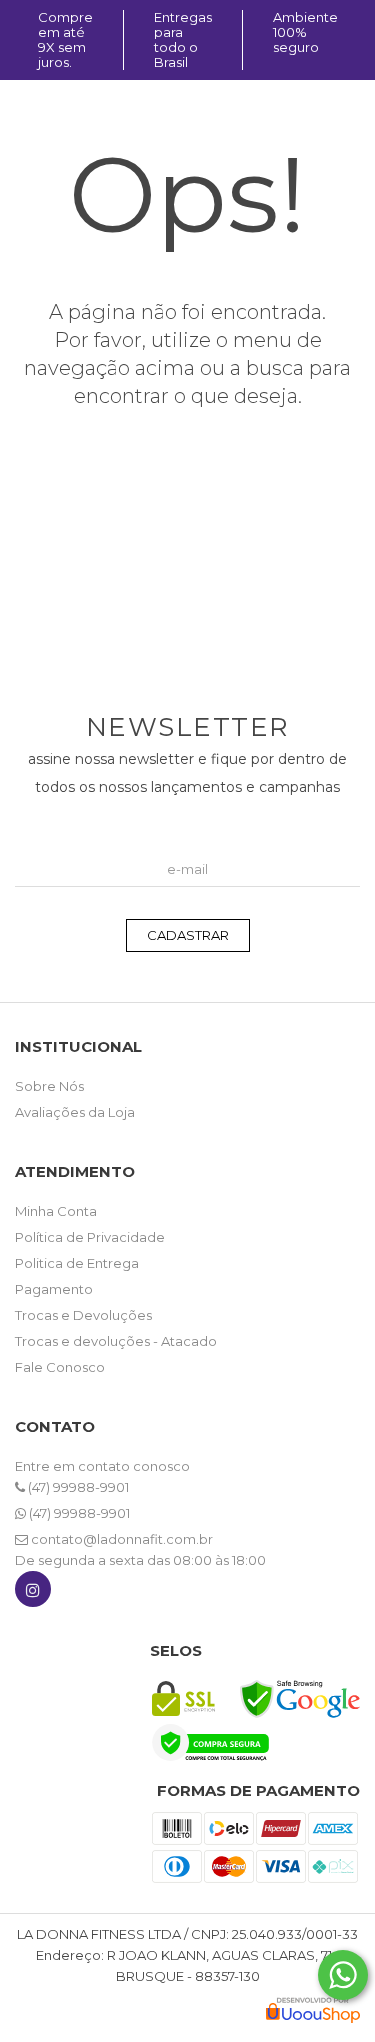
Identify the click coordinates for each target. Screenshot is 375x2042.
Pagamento (54, 1289)
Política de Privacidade (90, 1237)
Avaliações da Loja (75, 1112)
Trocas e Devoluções (83, 1315)
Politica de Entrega (77, 1263)
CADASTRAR (188, 935)
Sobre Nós (49, 1086)
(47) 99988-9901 (77, 1487)
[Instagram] (33, 1593)
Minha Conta (56, 1211)
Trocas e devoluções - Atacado (116, 1341)
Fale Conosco (60, 1367)
